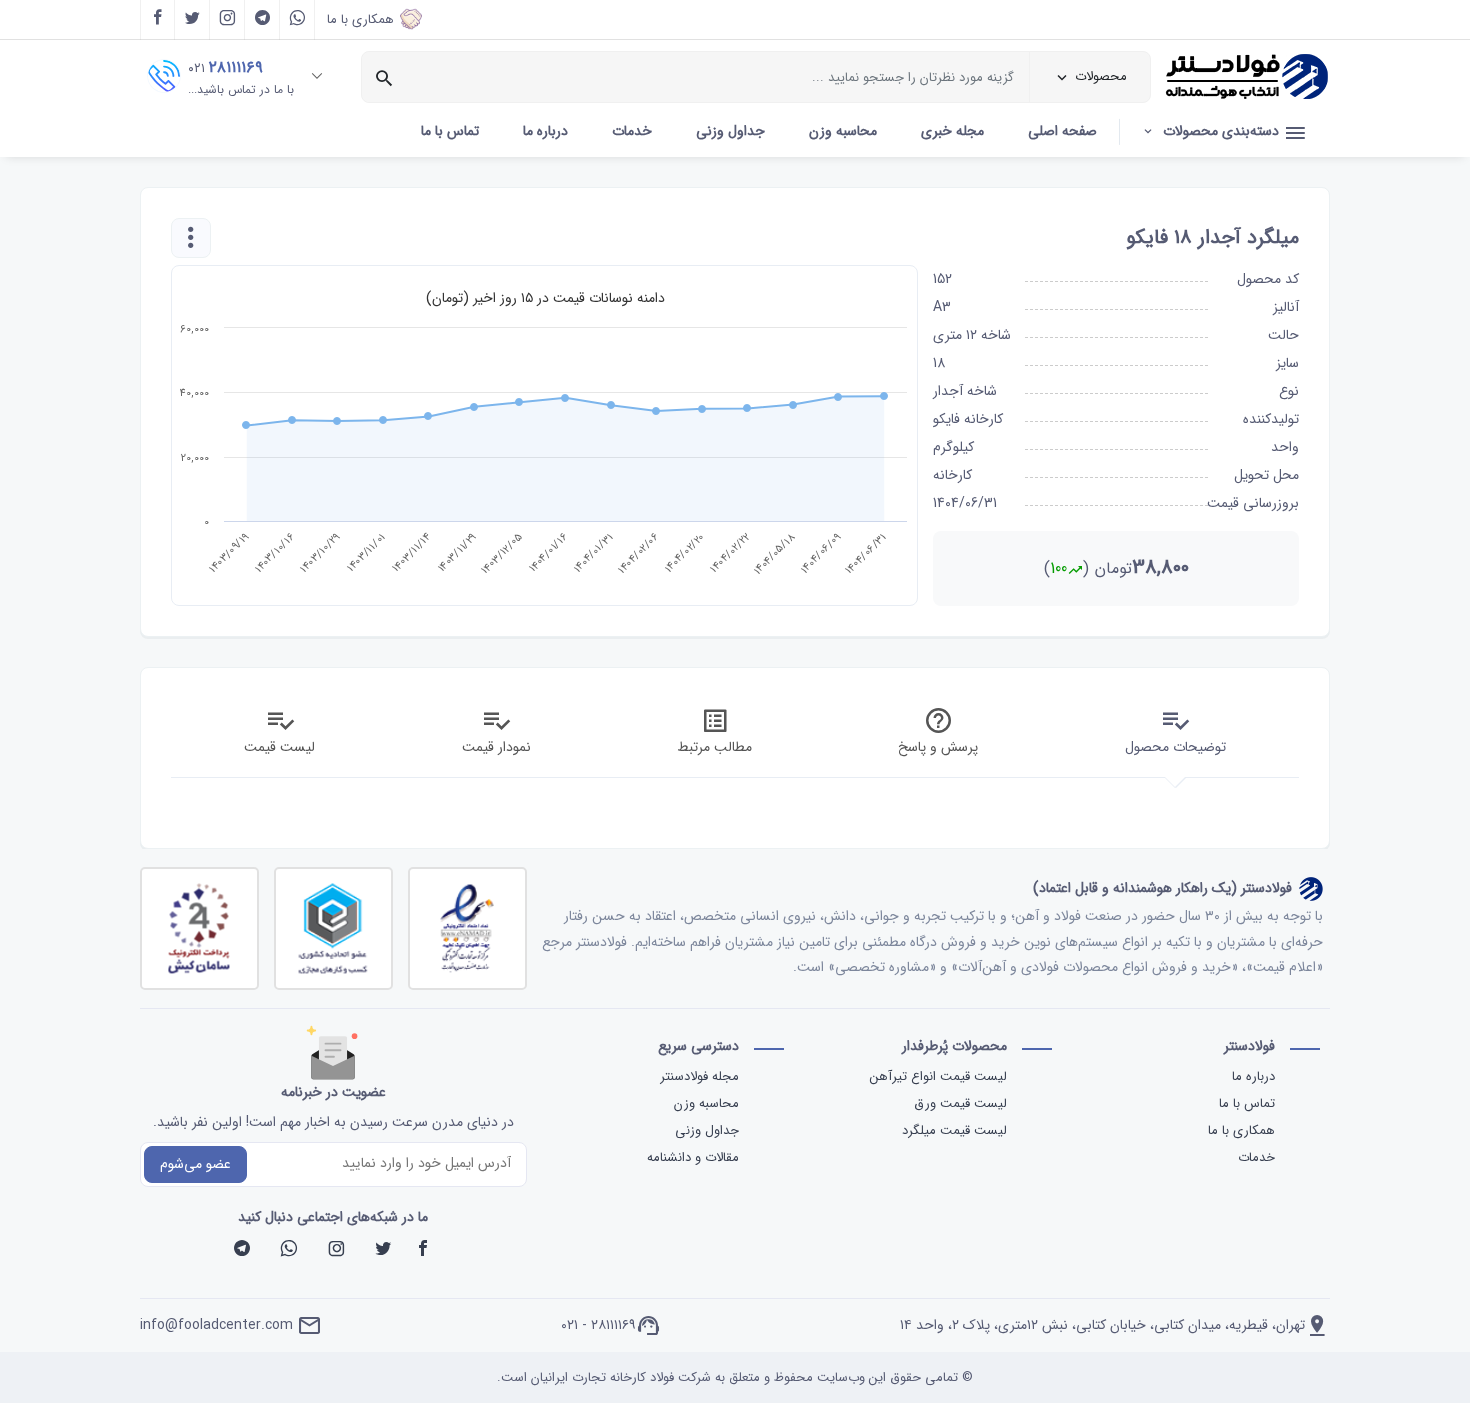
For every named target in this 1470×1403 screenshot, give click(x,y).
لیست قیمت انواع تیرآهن (936, 1076)
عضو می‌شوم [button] (195, 1164)
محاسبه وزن (843, 131)
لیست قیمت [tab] (279, 747)
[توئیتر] (192, 20)
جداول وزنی (730, 131)
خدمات (632, 131)
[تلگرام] (262, 20)
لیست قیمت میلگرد (952, 1130)
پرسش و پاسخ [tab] (938, 747)
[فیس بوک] (157, 20)
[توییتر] (383, 1251)
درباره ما (545, 131)
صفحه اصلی (1062, 131)
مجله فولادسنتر (699, 1076)
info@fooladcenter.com (216, 1325)
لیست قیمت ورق (958, 1103)
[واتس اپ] (297, 20)
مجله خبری (952, 131)
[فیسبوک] (423, 1251)
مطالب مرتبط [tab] (714, 747)
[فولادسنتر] (1247, 77)
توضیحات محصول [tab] (1175, 747)
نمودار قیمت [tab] (496, 747)
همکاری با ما (360, 19)
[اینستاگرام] (227, 20)
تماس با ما (450, 131)
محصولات (1101, 76)
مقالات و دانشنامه (693, 1157)
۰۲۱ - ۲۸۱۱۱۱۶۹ (598, 1325)
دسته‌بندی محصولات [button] (1221, 131)
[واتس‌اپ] (289, 1251)
